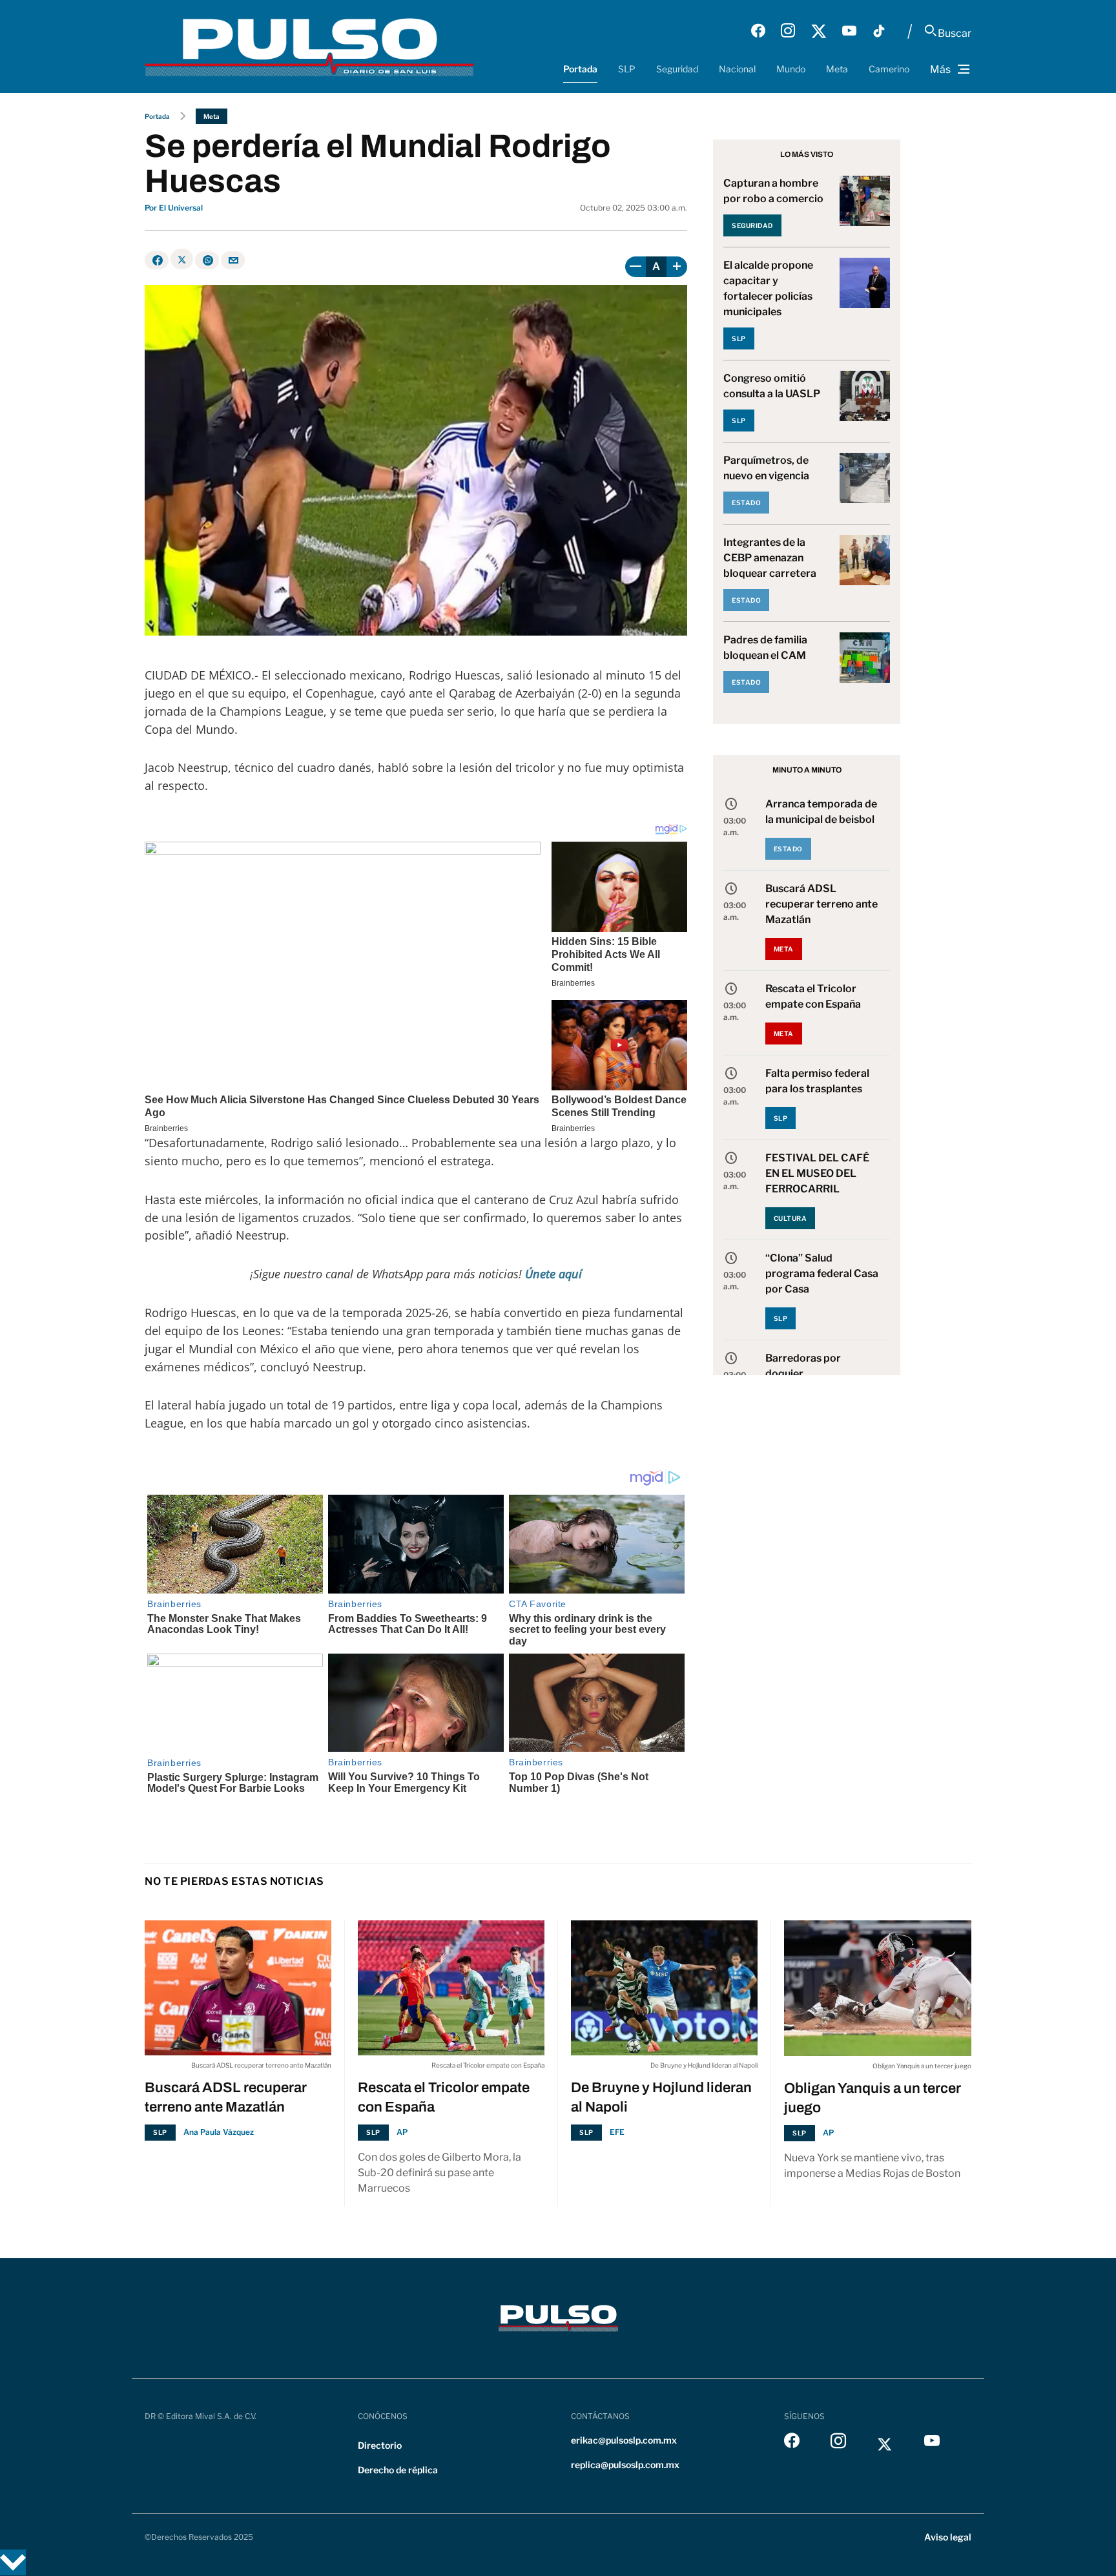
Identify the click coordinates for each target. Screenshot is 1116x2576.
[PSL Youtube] (849, 31)
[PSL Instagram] (788, 31)
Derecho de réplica (398, 2470)
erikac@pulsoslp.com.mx (624, 2440)
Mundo (791, 69)
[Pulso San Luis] (309, 46)
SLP (627, 69)
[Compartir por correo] (233, 260)
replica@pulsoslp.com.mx (625, 2465)
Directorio (380, 2445)
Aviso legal (948, 2537)
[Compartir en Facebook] (157, 260)
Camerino (889, 69)
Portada (580, 69)
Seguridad (677, 69)
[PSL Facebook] (758, 31)
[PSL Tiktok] (879, 31)
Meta (837, 69)
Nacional (737, 69)
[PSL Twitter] (819, 31)
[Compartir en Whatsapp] (207, 260)
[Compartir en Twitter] (182, 259)
